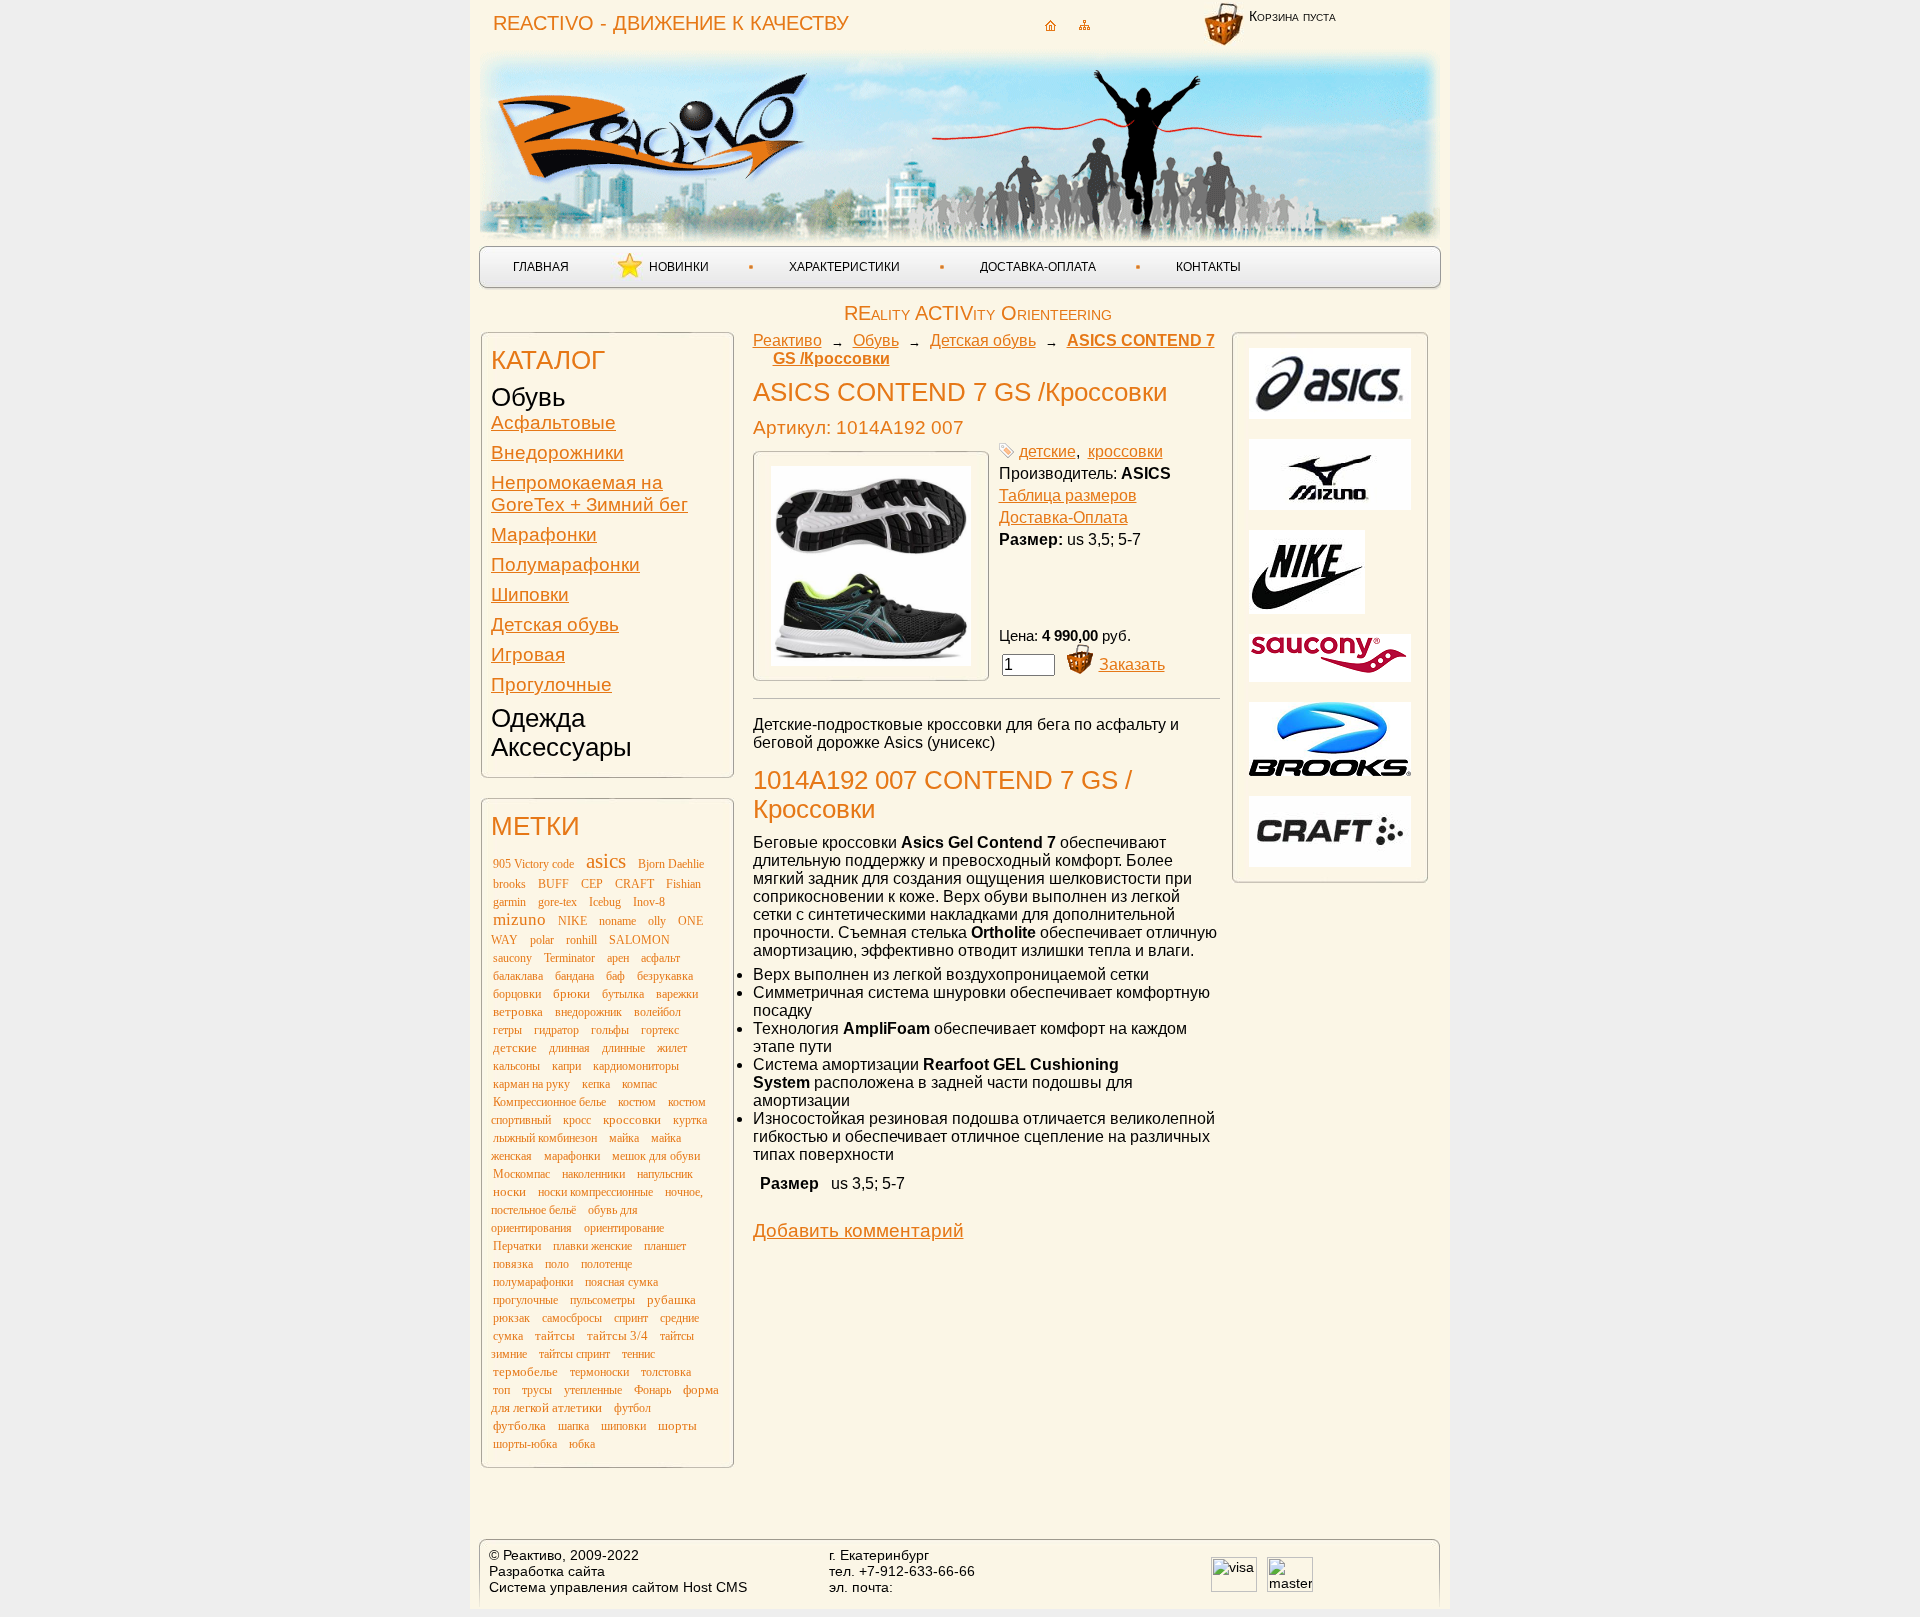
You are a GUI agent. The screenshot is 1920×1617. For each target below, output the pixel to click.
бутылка (623, 994)
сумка (508, 1336)
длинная (569, 1048)
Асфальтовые (553, 422)
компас (639, 1084)
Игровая (528, 654)
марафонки (572, 1156)
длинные (623, 1048)
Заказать (1132, 664)
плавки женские (592, 1246)
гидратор (556, 1030)
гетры (507, 1030)
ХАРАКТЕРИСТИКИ (844, 267)
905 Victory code (533, 864)
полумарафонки (533, 1282)
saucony (512, 958)
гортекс (660, 1030)
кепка (596, 1084)
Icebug (605, 902)
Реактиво (787, 340)
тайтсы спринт (574, 1354)
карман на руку (531, 1084)
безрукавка (665, 976)
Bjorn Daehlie (671, 864)
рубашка (671, 1299)
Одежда (538, 718)
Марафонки (544, 534)
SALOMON (639, 940)
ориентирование (624, 1228)
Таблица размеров (1068, 495)
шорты (677, 1425)
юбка (582, 1444)
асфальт (660, 958)
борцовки (517, 994)
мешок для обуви (656, 1156)
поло (557, 1264)
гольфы (610, 1030)
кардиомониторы (636, 1066)
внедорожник (588, 1012)
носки (509, 1191)
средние (679, 1318)
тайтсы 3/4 (617, 1335)
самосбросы (572, 1318)
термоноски (599, 1372)
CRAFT (634, 884)
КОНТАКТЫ (1208, 267)
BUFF (553, 884)
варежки (677, 994)
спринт (631, 1318)
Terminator (569, 958)
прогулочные (525, 1300)
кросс (577, 1120)
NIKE (572, 921)
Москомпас (521, 1174)
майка (624, 1138)
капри (566, 1066)
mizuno (519, 919)
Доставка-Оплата (1063, 517)
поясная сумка (621, 1282)
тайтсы (555, 1335)
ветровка (518, 1011)
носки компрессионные (595, 1192)
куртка (690, 1120)
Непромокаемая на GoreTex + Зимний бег (589, 493)
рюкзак (511, 1318)
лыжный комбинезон (545, 1138)
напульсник (665, 1174)
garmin (509, 902)
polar (542, 940)
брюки (571, 993)
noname (617, 921)
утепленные (593, 1390)
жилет (672, 1048)
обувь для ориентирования (564, 1219)
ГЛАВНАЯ (541, 267)
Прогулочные (551, 684)
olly (657, 921)
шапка (573, 1426)
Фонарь (652, 1390)
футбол (632, 1408)
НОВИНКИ (679, 267)
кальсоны (516, 1066)
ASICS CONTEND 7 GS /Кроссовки (960, 392)
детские (515, 1047)
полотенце (606, 1264)
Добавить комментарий (858, 1230)
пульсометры (602, 1300)
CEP (592, 884)
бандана (574, 976)
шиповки (623, 1426)
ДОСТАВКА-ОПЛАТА (1038, 267)
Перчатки (517, 1246)
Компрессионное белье (549, 1102)
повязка (513, 1264)
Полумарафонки (565, 564)
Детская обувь (555, 624)
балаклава (518, 976)
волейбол (657, 1012)
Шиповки (530, 594)
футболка (519, 1425)
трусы (537, 1390)
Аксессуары (561, 747)
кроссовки (632, 1119)
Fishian (683, 884)
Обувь (528, 397)
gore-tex (557, 902)
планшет (665, 1246)
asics (606, 861)
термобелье (525, 1371)
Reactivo (656, 125)
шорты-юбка (525, 1444)
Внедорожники (557, 452)
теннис (638, 1354)
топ (501, 1390)
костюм (637, 1102)
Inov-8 (649, 902)
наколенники (593, 1174)
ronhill (581, 940)
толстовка (666, 1372)
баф (615, 976)
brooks (509, 884)
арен (618, 958)
